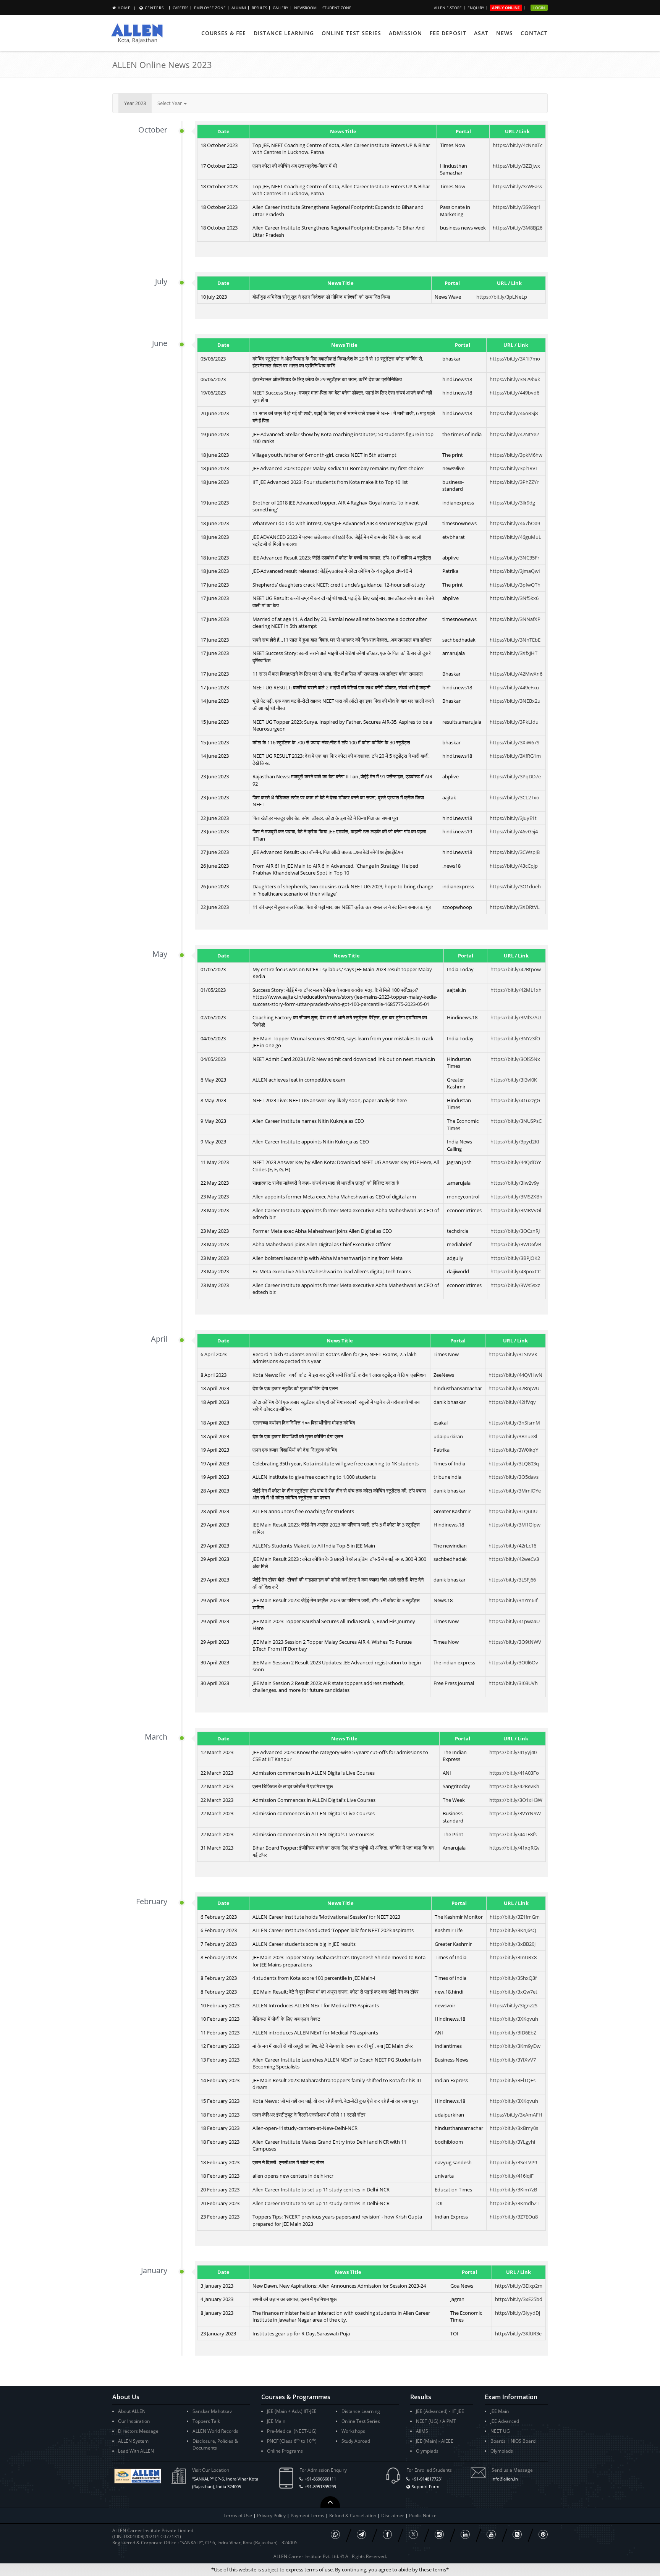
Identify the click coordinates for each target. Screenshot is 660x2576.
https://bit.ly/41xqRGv (514, 1848)
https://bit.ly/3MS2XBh (516, 1197)
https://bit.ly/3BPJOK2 (515, 1258)
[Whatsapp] (335, 2534)
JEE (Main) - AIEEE (435, 2441)
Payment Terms (308, 2515)
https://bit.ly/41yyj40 (513, 1752)
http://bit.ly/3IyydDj (518, 2313)
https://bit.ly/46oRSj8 (514, 413)
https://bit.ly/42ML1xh (516, 990)
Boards (498, 2441)
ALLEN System (133, 2441)
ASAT (481, 33)
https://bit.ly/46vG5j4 (514, 831)
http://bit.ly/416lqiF (512, 2176)
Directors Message (138, 2431)
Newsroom (305, 8)
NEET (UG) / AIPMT (436, 2421)
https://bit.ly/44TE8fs (513, 1834)
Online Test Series (351, 33)
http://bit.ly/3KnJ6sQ (513, 1930)
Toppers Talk (206, 2421)
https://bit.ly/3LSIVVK (513, 1354)
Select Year (170, 103)
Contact (534, 33)
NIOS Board (523, 2441)
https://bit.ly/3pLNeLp (502, 297)
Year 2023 (135, 103)
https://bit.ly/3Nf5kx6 (514, 598)
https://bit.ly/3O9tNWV (515, 1642)
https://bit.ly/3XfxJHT (514, 653)
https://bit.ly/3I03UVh (513, 1683)
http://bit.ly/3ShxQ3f (513, 1978)
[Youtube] (491, 2534)
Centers (154, 8)
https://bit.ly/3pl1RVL (514, 468)
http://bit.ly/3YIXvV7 (513, 2060)
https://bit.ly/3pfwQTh (515, 585)
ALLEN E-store (448, 8)
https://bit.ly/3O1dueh (515, 886)
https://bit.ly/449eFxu (514, 687)
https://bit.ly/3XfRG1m (515, 756)
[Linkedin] (465, 2534)
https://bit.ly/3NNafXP (515, 619)
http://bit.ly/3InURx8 (513, 1957)
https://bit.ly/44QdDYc (516, 1162)
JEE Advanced (505, 2421)
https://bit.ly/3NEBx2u (515, 701)
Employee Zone (210, 8)
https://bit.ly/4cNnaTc (518, 145)
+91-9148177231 (427, 2479)
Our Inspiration (134, 2421)
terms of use (319, 2570)
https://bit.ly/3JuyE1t (513, 818)
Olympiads (427, 2451)
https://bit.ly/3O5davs (514, 1477)
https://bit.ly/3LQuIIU (513, 1511)
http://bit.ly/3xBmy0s (514, 2128)
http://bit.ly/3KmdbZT (514, 2203)
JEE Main (276, 2421)
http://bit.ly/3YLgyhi (512, 2142)
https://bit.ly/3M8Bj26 (518, 228)
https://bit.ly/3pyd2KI (515, 1142)
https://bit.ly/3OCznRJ (515, 1231)
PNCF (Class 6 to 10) (292, 2441)
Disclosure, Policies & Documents (215, 2444)
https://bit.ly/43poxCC (516, 1271)
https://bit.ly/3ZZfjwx (516, 166)
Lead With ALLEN (136, 2451)
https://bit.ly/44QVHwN (515, 1375)
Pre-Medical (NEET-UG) (292, 2431)
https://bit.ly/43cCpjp (514, 866)
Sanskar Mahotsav (212, 2411)
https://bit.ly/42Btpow (516, 969)
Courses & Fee (224, 33)
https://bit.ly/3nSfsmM (514, 1423)
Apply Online (506, 8)
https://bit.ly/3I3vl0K (514, 1080)
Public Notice (423, 2515)
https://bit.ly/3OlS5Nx (515, 1059)
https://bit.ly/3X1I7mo (515, 359)
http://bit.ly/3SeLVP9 (513, 2162)
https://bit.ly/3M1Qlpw (514, 1525)
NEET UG (500, 2431)
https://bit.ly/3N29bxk (515, 379)
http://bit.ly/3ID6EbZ (513, 2033)
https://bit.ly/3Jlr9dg (512, 503)
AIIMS (422, 2431)
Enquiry (476, 8)
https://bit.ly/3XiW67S (514, 742)
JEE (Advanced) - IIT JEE (440, 2411)
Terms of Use (238, 2515)
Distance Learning (284, 33)
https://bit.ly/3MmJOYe (515, 1491)
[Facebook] (387, 2534)
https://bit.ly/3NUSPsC (516, 1121)
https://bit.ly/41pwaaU (514, 1621)
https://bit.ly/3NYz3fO (515, 1038)
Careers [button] (180, 8)
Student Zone (337, 8)
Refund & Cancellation (353, 2515)
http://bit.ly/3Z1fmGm (515, 1917)
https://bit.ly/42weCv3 (514, 1559)
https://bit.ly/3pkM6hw (516, 455)
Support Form (425, 2486)
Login (539, 8)
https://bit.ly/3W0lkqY (513, 1450)
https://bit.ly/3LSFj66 (512, 1580)
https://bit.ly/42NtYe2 (514, 434)
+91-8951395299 (320, 2486)
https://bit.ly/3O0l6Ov (513, 1662)
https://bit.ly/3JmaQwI (515, 571)
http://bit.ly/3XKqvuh (514, 2019)
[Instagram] (439, 2534)
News (505, 33)
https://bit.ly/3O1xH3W (516, 1800)
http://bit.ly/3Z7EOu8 (514, 2217)
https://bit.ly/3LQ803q (514, 1463)
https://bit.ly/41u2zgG (515, 1100)
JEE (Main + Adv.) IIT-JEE (292, 2411)
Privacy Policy (271, 2515)
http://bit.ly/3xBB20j (513, 1944)
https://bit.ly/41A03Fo (514, 1773)
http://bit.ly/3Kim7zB (513, 2190)
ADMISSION (405, 33)
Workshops (353, 2431)
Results (259, 8)
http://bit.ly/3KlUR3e (518, 2333)
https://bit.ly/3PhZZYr (514, 482)
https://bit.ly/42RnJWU (514, 1388)
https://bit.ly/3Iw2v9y (515, 1183)
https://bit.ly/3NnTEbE (515, 640)
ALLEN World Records (215, 2431)
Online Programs (285, 2451)
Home (124, 8)
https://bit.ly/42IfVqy (512, 1402)
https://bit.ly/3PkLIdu (514, 722)
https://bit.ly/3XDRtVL (515, 907)
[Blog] (517, 2534)
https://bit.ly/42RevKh (514, 1786)
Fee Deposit (448, 33)
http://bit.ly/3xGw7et (514, 1992)
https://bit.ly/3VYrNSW (515, 1813)
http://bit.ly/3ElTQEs (513, 2080)
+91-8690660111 (320, 2479)
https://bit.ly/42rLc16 (512, 1546)
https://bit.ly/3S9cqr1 (517, 207)
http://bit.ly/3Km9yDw (515, 2046)
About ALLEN (132, 2411)
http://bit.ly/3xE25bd (519, 2299)
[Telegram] (361, 2534)
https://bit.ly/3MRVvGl (516, 1210)
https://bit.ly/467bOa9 (515, 523)
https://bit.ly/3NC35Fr (514, 558)
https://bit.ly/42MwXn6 (516, 674)
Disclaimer (393, 2515)
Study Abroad (356, 2441)
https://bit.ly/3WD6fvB (516, 1244)
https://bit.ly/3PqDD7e (515, 776)
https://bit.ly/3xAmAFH (516, 2115)
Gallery (281, 8)
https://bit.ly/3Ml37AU (516, 1017)
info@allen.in (505, 2479)
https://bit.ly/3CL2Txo (514, 797)
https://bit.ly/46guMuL (515, 537)
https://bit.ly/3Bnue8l (513, 1436)
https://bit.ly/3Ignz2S (514, 2005)
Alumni (239, 8)
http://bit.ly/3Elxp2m (519, 2286)
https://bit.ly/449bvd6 (514, 393)
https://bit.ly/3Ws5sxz (515, 1285)
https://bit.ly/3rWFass (517, 186)
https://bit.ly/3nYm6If (513, 1600)
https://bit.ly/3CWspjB (515, 852)
